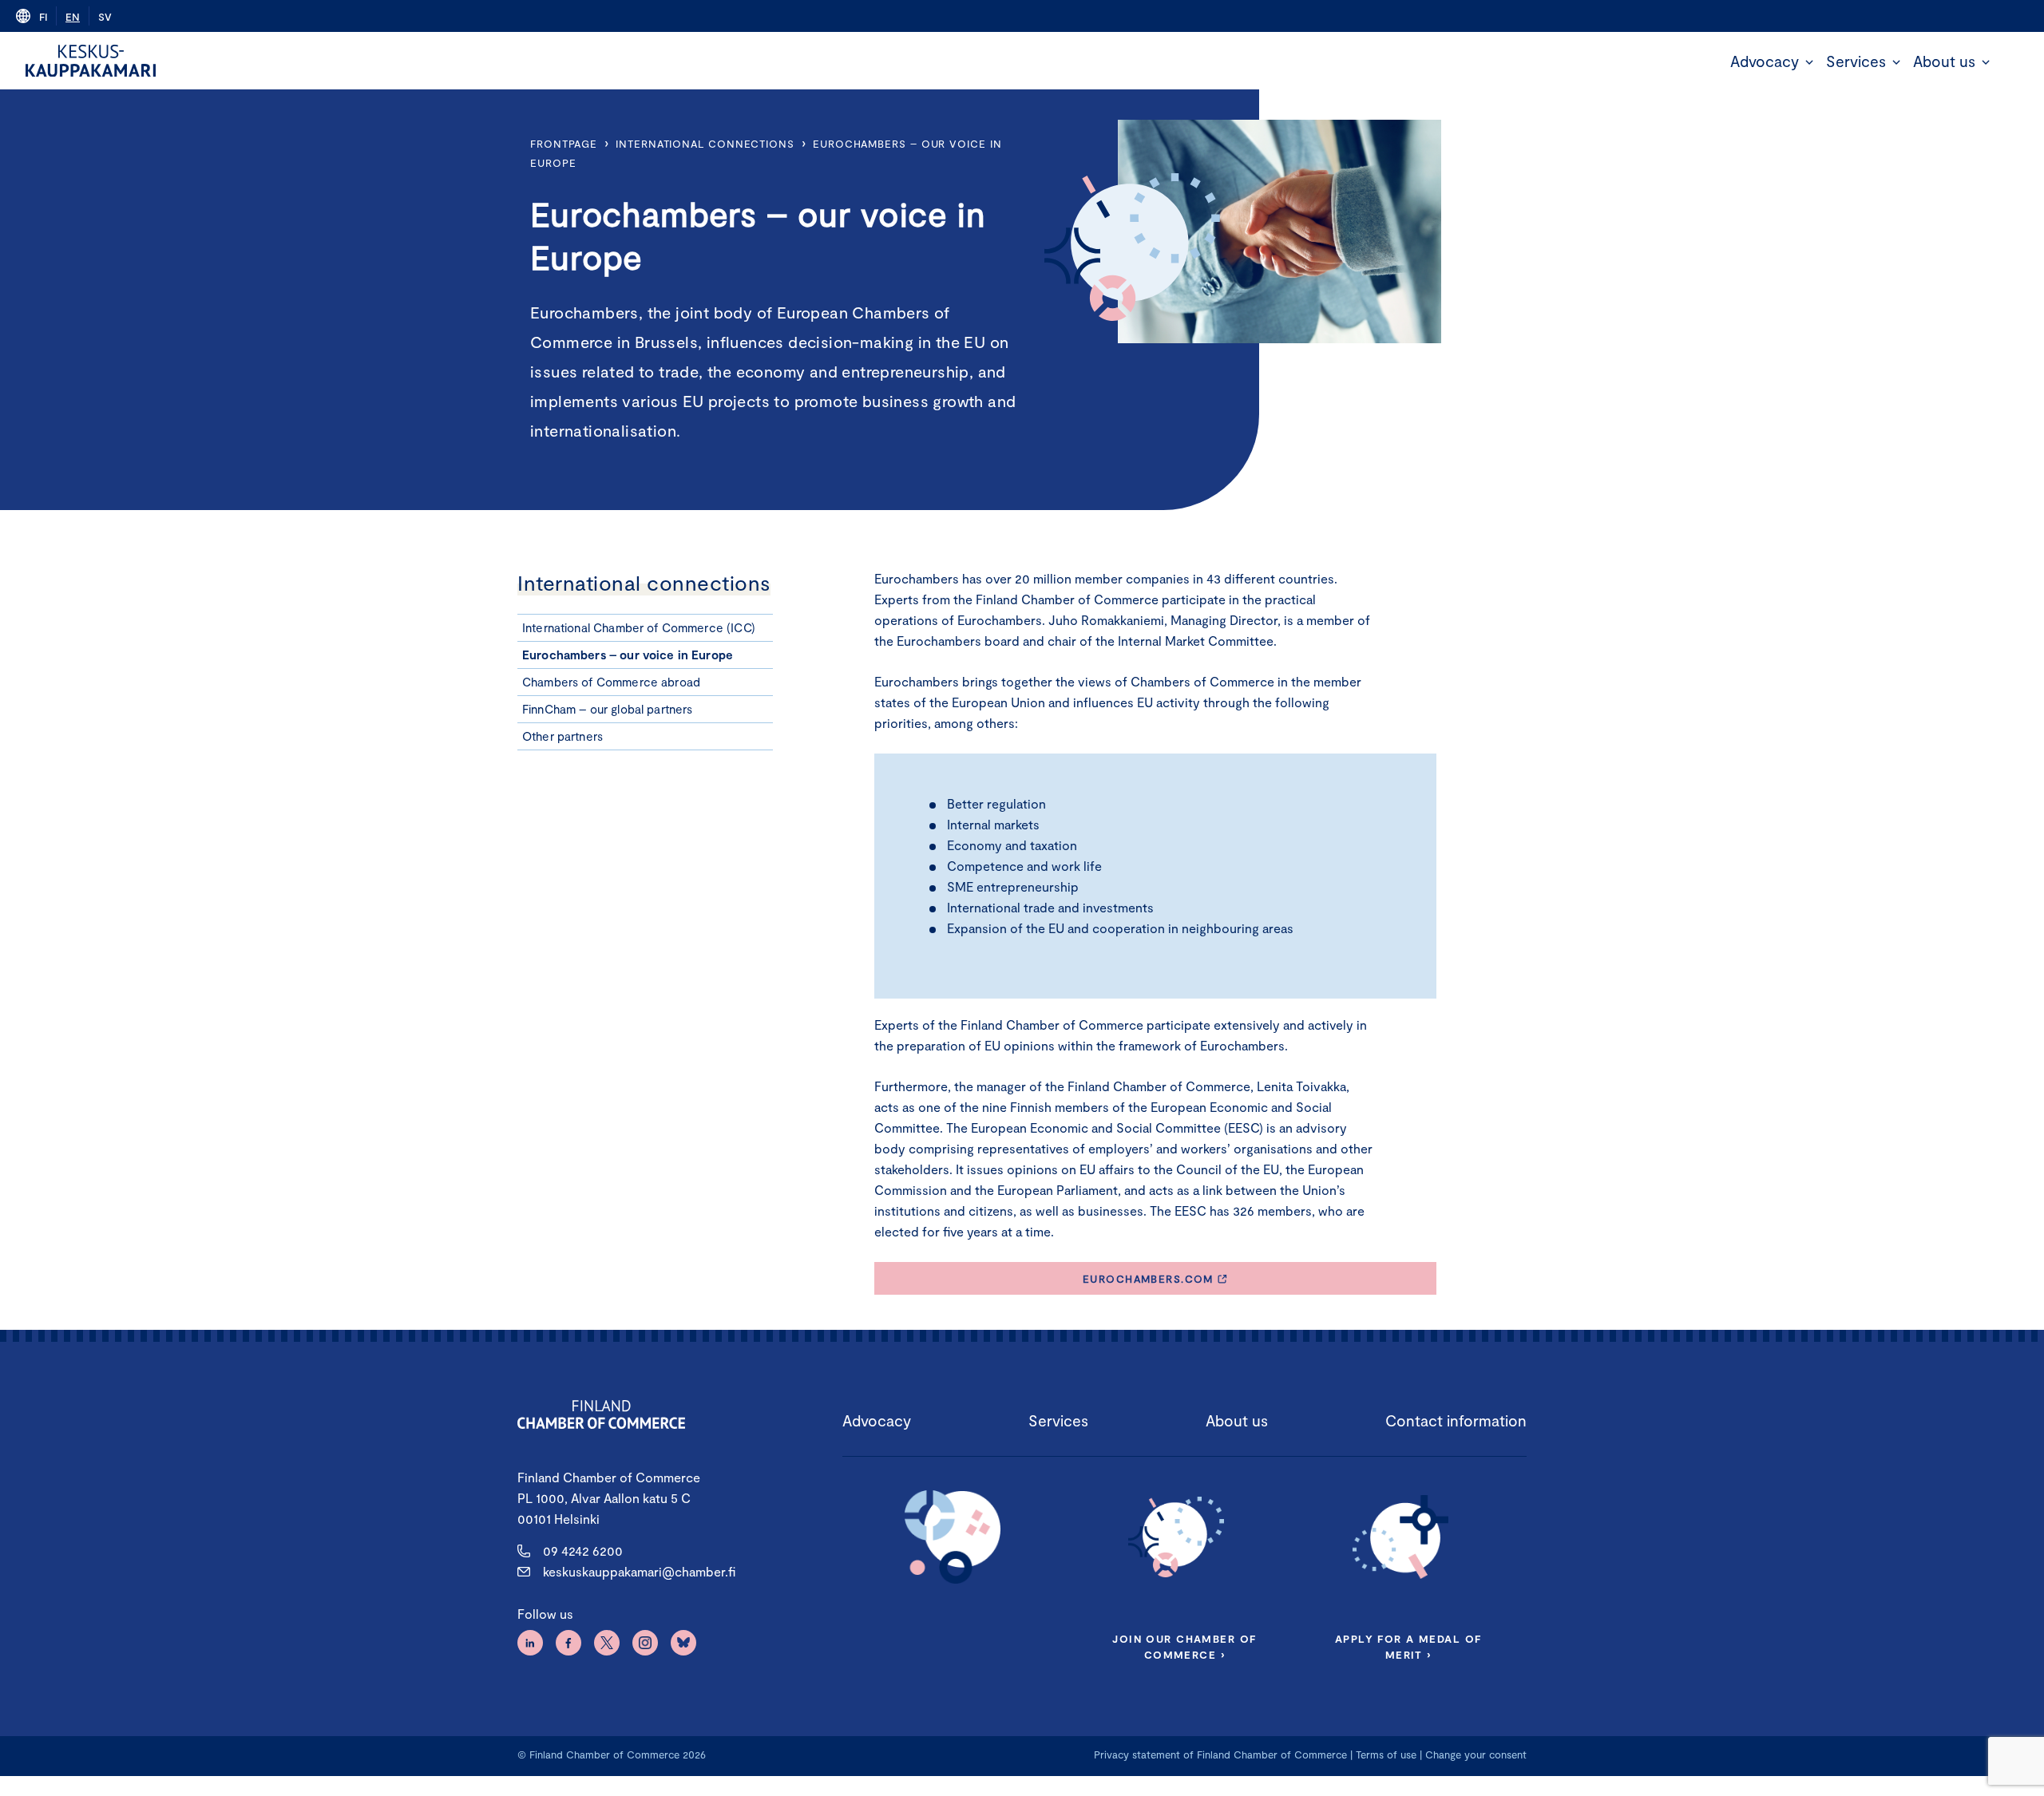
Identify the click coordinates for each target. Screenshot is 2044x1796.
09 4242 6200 (583, 1551)
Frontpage (564, 144)
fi (43, 17)
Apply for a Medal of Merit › (1408, 1647)
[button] (1809, 62)
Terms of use (1386, 1754)
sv (105, 17)
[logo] (91, 61)
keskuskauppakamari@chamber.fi (639, 1571)
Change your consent (1476, 1754)
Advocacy (1765, 61)
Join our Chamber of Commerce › (1184, 1647)
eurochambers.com (1148, 1279)
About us (1944, 61)
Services (1856, 61)
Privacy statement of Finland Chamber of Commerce (1220, 1754)
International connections (705, 144)
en (73, 17)
